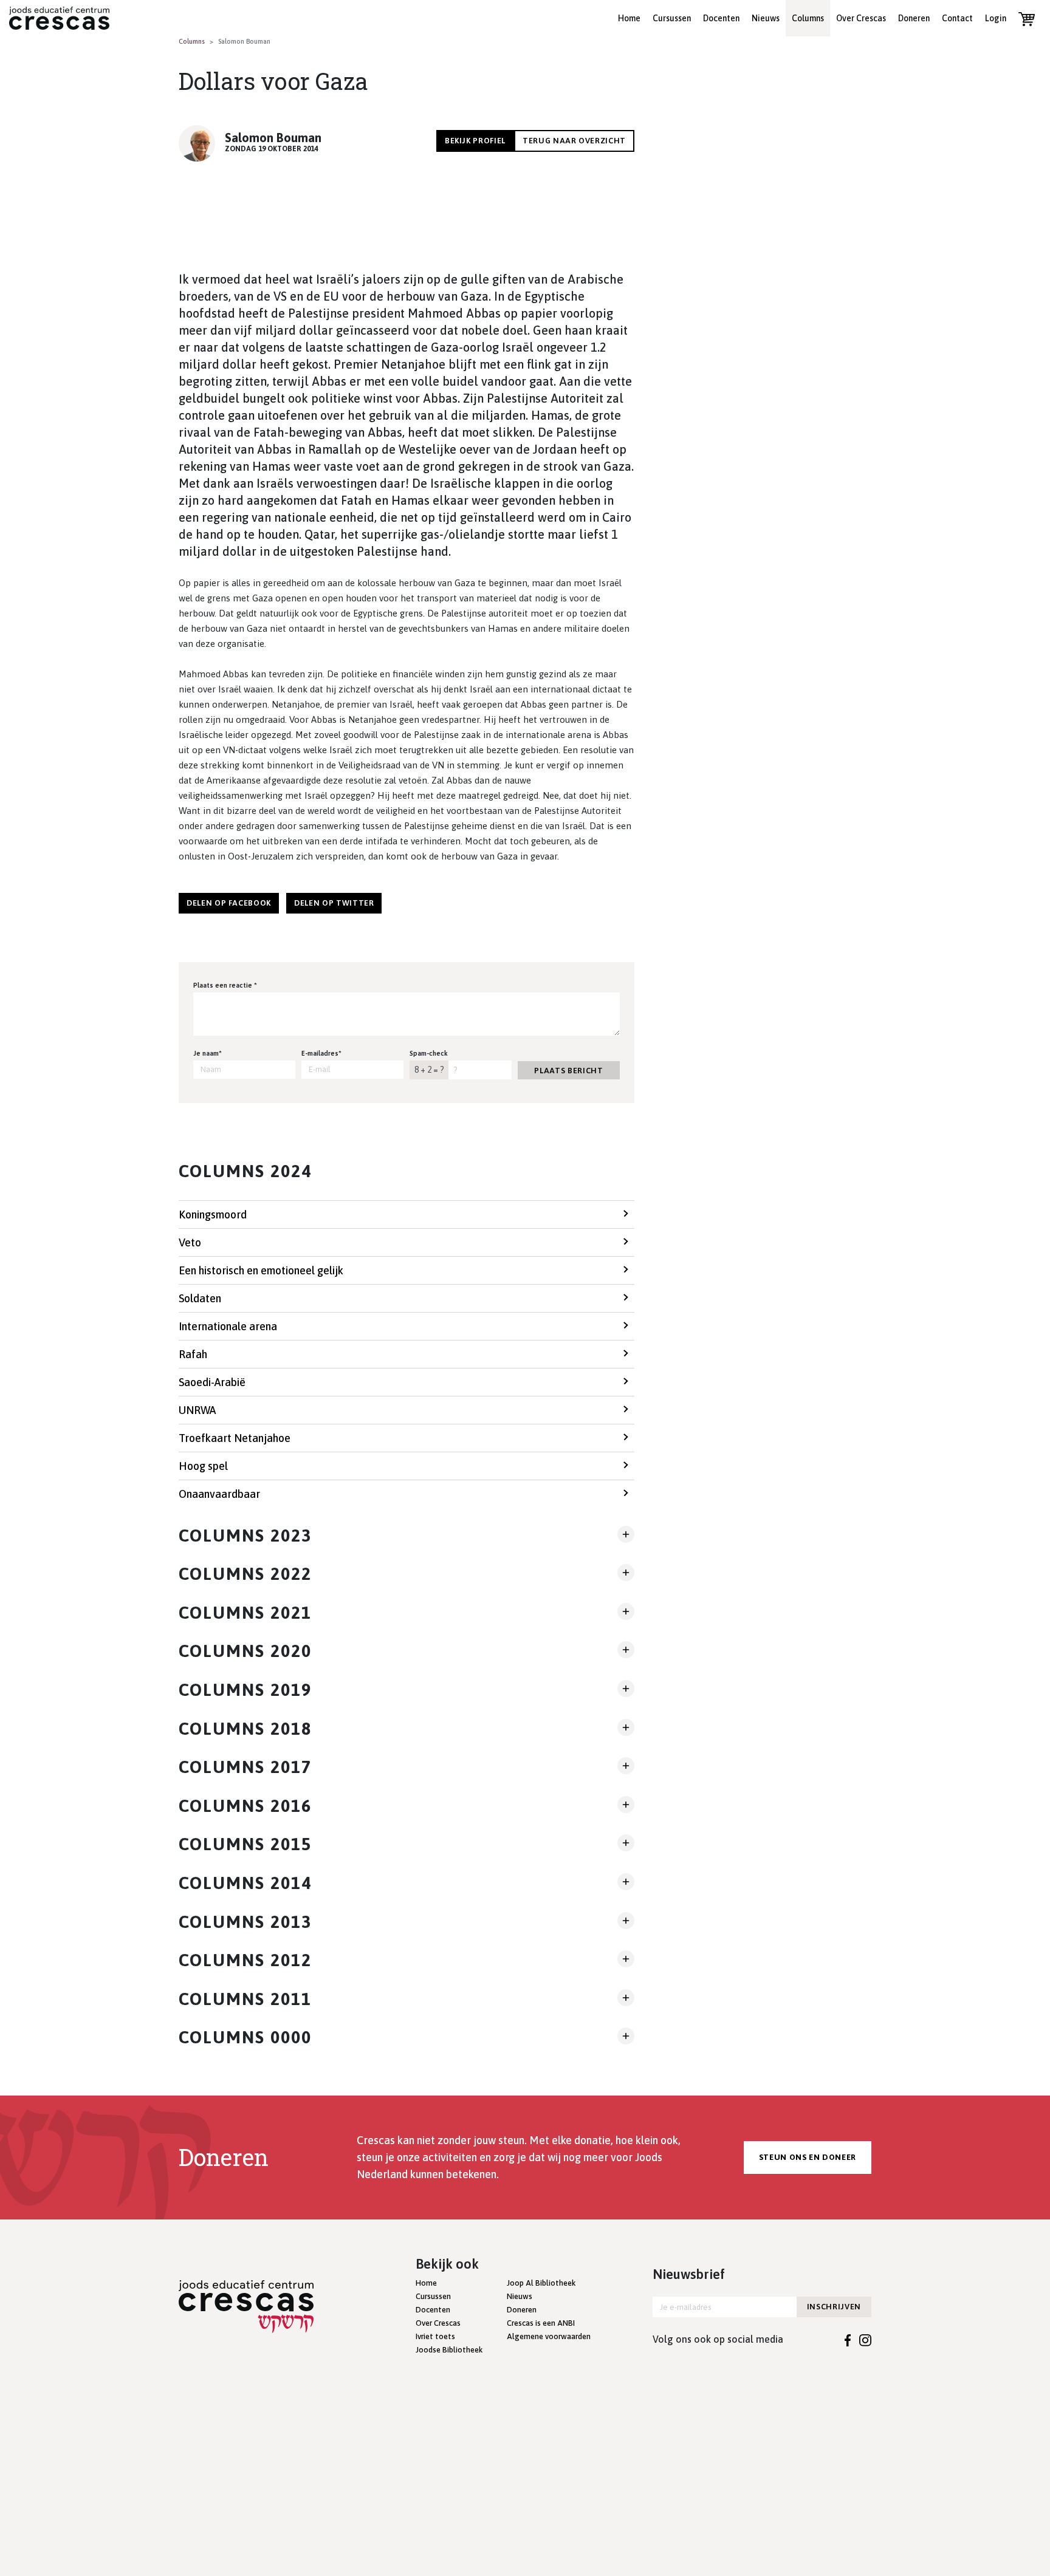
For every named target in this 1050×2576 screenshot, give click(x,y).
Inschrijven (834, 2307)
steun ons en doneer (808, 2157)
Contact (957, 18)
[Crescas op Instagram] (865, 2339)
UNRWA (197, 1410)
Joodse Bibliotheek (449, 2350)
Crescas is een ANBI (541, 2323)
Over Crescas (861, 18)
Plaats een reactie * (225, 985)
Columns (808, 18)
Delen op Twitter (334, 903)
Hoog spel (203, 1466)
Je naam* (208, 1053)
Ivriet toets (435, 2336)
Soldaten (200, 1298)
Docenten (721, 18)
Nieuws (766, 18)
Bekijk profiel (475, 141)
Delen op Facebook (229, 903)
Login (996, 18)
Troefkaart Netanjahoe (235, 1438)
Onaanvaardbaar (219, 1494)
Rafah (193, 1354)
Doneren (914, 18)
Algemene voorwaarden (549, 2336)
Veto (190, 1242)
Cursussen (672, 18)
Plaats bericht (568, 1071)
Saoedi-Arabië (212, 1382)
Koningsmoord (213, 1215)
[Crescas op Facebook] (848, 2339)
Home (629, 18)
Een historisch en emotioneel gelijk (261, 1270)
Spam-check (429, 1053)
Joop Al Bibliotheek (541, 2283)
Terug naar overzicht (574, 141)
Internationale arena (228, 1326)
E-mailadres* (321, 1053)
